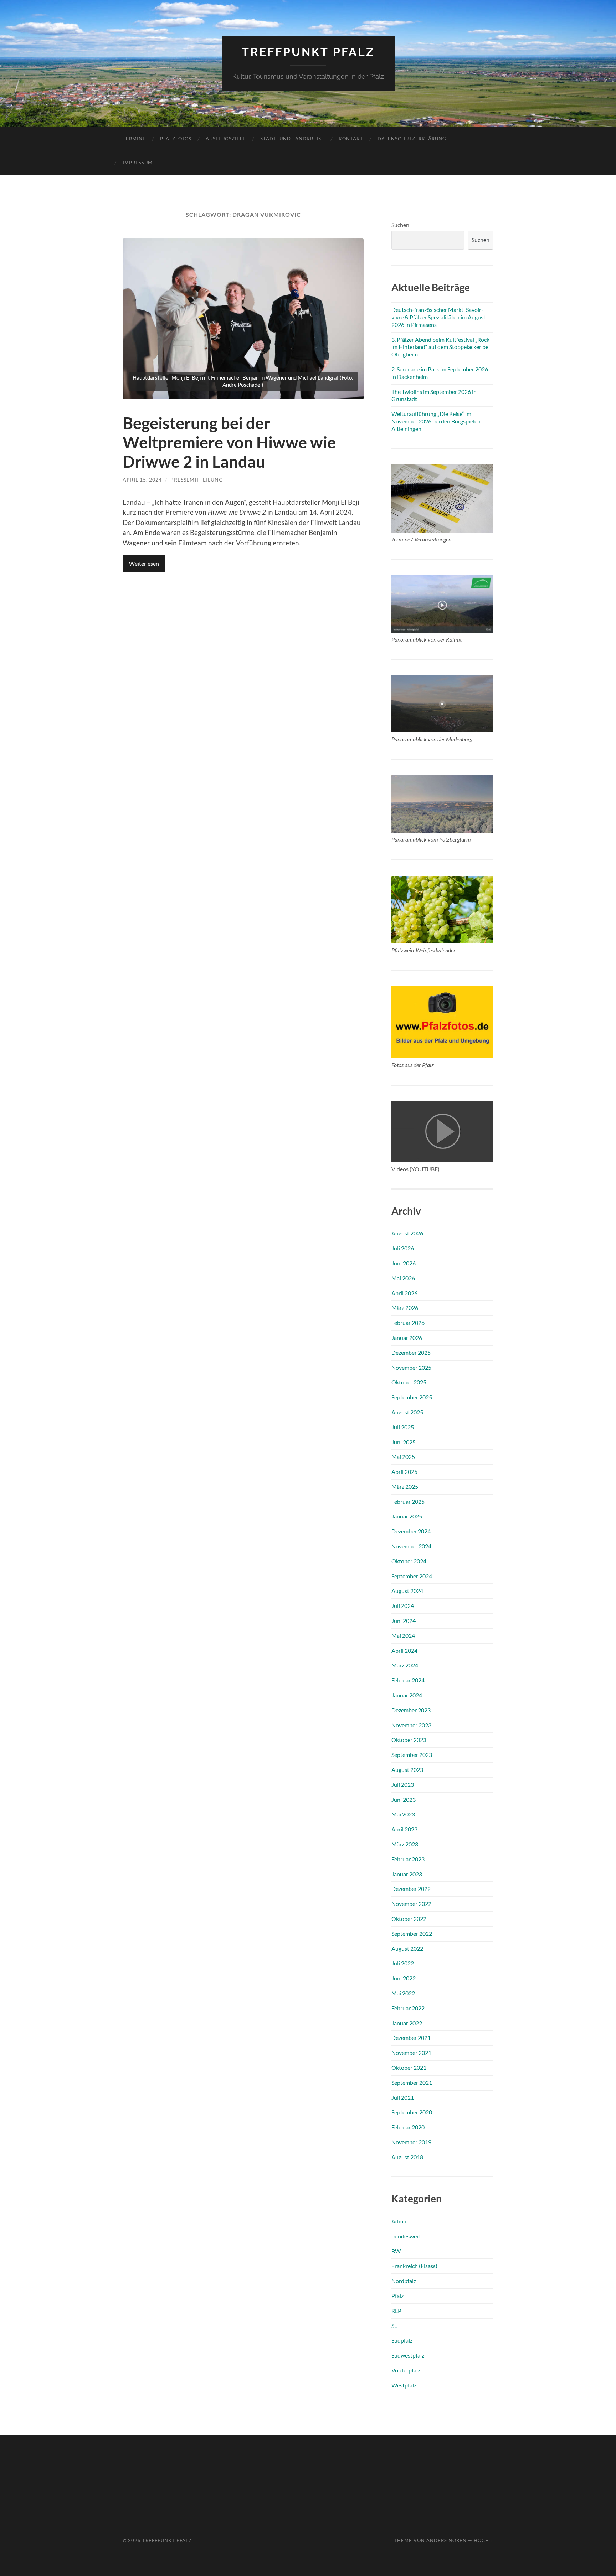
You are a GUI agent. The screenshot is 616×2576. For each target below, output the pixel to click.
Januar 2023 (407, 1874)
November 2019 (411, 2142)
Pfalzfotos (176, 139)
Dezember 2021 (411, 2038)
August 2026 (407, 1233)
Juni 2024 (404, 1621)
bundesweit (406, 2236)
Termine (134, 139)
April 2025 (404, 1472)
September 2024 (412, 1576)
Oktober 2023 (409, 1740)
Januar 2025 (407, 1516)
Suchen (400, 225)
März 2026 (405, 1308)
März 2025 (405, 1487)
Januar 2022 (407, 2023)
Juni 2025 (404, 1442)
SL (394, 2326)
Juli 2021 (403, 2097)
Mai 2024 (403, 1636)
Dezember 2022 (411, 1889)
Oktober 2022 (409, 1919)
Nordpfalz (404, 2281)
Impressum (138, 163)
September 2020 (412, 2112)
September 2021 (412, 2083)
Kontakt (351, 139)
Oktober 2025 (409, 1382)
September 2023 (412, 1755)
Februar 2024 (408, 1680)
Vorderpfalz (406, 2370)
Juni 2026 (404, 1263)
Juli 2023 (403, 1785)
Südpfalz (402, 2340)
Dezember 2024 (411, 1531)
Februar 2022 (408, 2008)
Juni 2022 (404, 1978)
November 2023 (411, 1725)
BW (396, 2251)
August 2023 (407, 1770)
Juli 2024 (403, 1606)
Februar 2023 (408, 1859)
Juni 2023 (404, 1799)
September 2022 (412, 1934)
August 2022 (407, 1948)
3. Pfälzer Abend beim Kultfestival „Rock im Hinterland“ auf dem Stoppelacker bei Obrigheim (441, 347)
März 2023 (405, 1844)
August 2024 (407, 1591)
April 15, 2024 (142, 480)
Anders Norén (446, 2540)
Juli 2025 (403, 1427)
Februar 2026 (408, 1323)
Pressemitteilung (197, 480)
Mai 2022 (403, 1993)
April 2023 (404, 1829)
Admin (400, 2221)
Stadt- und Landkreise (292, 139)
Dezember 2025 (411, 1353)
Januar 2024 (407, 1695)
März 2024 (405, 1665)
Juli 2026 (403, 1248)
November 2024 (411, 1546)
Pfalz (397, 2296)
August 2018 (407, 2157)
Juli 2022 (403, 1963)
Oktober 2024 (409, 1561)
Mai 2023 (403, 1814)
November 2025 (411, 1367)
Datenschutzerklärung (412, 139)
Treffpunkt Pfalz (308, 52)
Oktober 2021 (409, 2068)
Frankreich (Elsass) (414, 2266)
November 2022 (411, 1904)
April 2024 (404, 1651)
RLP (396, 2311)
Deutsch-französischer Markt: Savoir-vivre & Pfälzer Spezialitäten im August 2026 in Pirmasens (438, 317)
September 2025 (412, 1397)
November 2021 (411, 2053)
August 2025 (407, 1412)
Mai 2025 (403, 1457)
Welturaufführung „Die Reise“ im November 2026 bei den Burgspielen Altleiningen (436, 421)
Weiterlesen (144, 563)
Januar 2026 (407, 1338)
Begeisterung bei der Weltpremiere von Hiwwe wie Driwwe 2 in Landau (229, 442)
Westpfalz (404, 2385)
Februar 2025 (408, 1502)
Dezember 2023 (411, 1710)
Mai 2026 (403, 1278)
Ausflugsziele (226, 139)
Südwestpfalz (408, 2355)
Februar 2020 (408, 2127)
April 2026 (404, 1293)
